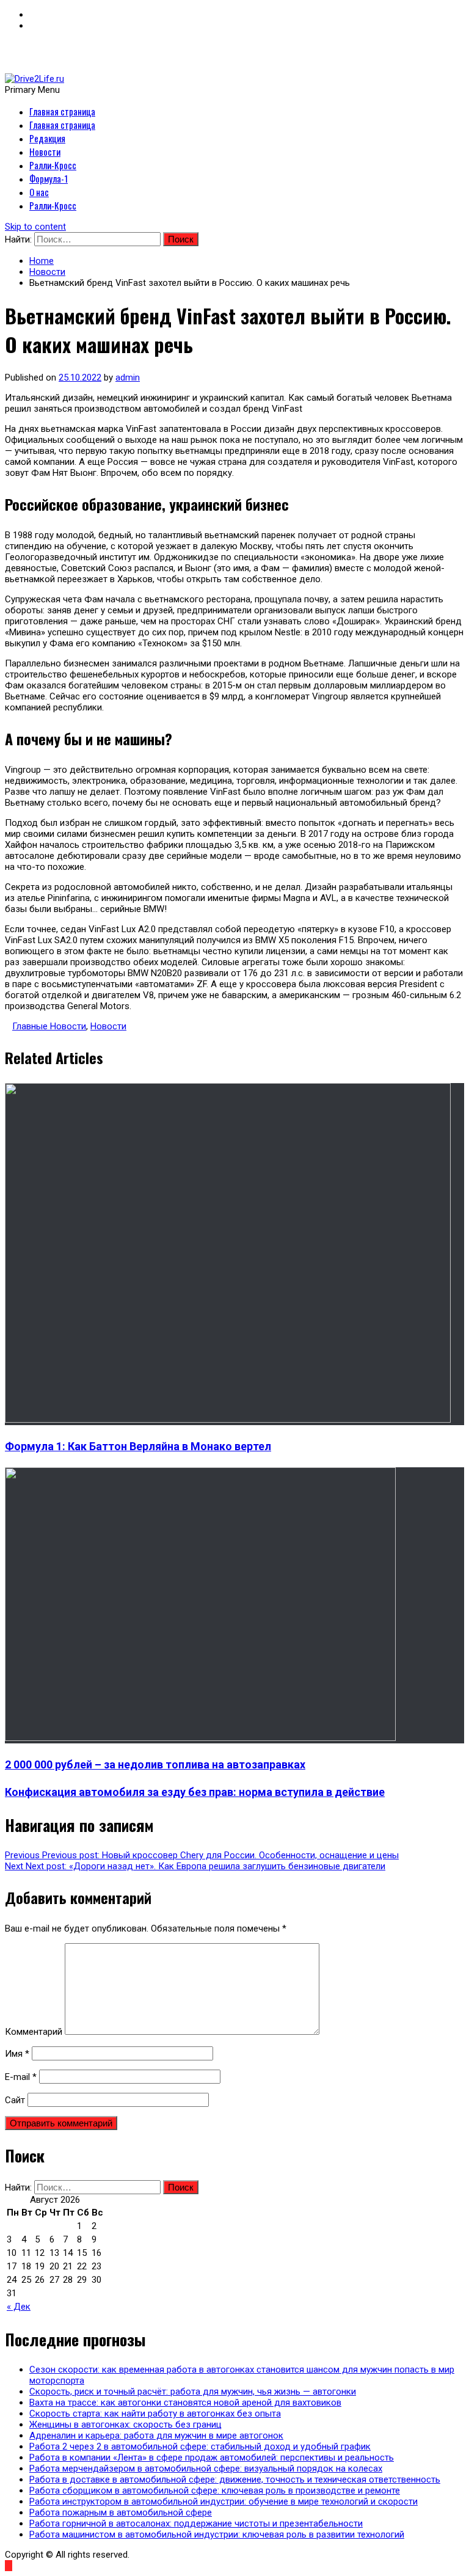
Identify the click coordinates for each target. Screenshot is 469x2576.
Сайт (15, 2100)
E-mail (21, 2077)
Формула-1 (49, 178)
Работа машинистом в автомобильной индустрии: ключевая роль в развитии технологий (217, 2534)
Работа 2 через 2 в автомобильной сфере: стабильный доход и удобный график (200, 2446)
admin (128, 378)
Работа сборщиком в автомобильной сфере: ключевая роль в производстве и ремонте (215, 2490)
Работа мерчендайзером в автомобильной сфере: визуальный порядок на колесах (206, 2468)
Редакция (47, 138)
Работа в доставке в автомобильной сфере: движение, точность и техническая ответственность (235, 2479)
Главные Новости (49, 1026)
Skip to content (35, 227)
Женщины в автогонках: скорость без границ (125, 2425)
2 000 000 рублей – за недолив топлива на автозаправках (155, 1764)
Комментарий (34, 2032)
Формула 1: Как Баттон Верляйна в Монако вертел (138, 1446)
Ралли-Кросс (53, 165)
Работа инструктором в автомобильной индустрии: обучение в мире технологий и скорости (224, 2501)
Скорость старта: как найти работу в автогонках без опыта (155, 2414)
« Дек (19, 2307)
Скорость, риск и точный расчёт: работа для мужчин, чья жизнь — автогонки (193, 2392)
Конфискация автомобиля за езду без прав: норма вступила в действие (195, 1792)
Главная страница (62, 111)
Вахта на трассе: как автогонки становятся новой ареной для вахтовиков (185, 2403)
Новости (45, 151)
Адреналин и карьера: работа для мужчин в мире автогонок (156, 2436)
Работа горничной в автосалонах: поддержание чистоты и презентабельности (196, 2523)
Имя (17, 2054)
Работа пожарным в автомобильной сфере (121, 2512)
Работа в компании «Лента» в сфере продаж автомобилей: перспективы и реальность (212, 2457)
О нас (39, 192)
